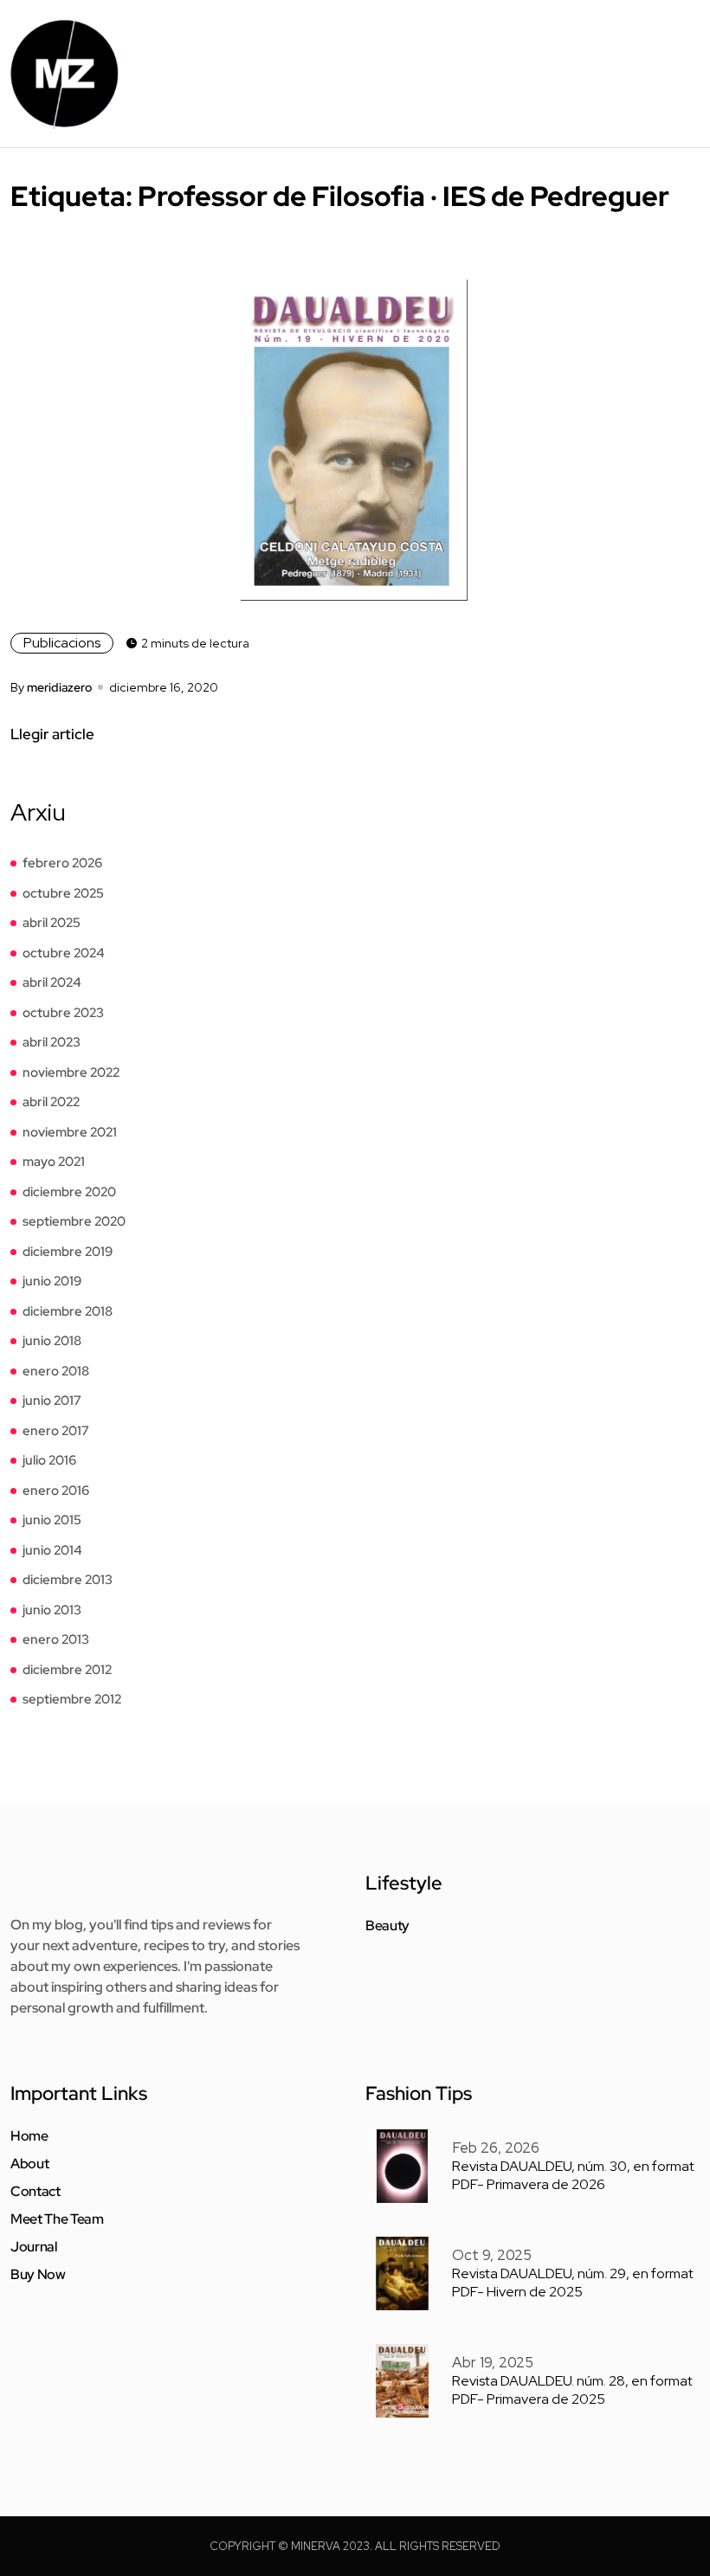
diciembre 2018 (68, 1311)
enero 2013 (56, 1639)
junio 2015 (52, 1520)
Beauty (387, 1926)
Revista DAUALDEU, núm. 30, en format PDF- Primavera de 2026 (573, 2175)
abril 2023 (52, 1042)
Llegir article (52, 734)
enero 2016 (56, 1491)
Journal (34, 2247)
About (29, 2164)
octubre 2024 (64, 953)
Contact (35, 2192)
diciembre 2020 (69, 1192)
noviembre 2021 (70, 1132)
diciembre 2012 (67, 1670)
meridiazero (59, 687)
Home (29, 2136)
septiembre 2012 (72, 1699)
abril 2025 (52, 923)
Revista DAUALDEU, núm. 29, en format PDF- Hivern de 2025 (573, 2283)
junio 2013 (52, 1610)
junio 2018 (52, 1341)
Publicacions (62, 643)
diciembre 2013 (68, 1580)
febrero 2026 (62, 863)
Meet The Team (57, 2219)
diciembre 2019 (68, 1252)
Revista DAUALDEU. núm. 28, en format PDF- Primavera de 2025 (572, 2390)
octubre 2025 (63, 893)
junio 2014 (52, 1550)
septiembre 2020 (74, 1221)
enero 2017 (56, 1431)
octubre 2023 (63, 1013)
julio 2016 (49, 1460)
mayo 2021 (54, 1162)
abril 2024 (52, 982)
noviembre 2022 (71, 1072)
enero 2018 (56, 1371)
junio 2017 (52, 1401)
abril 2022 (51, 1102)
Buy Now (38, 2275)
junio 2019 (52, 1281)
